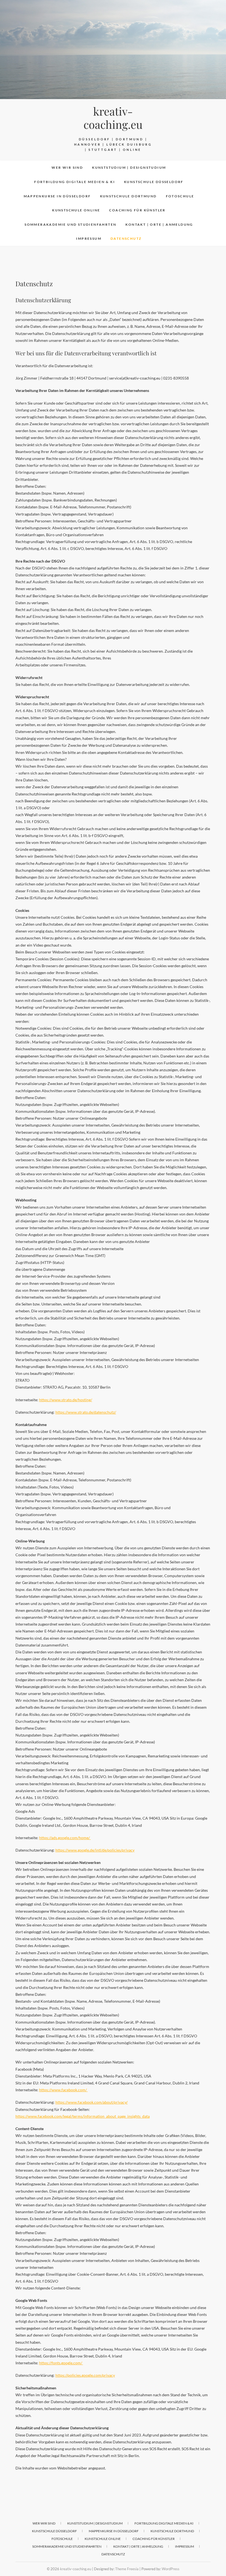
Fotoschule (180, 196)
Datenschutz (126, 238)
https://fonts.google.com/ (61, 2363)
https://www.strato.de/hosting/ (66, 1400)
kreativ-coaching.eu (113, 118)
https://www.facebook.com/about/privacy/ (92, 2102)
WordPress (171, 2569)
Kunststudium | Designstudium (129, 167)
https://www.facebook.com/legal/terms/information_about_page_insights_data (83, 2116)
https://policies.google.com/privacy (85, 2375)
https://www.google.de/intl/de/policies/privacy (95, 1850)
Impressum (89, 238)
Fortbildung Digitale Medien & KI (75, 182)
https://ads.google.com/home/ (65, 1838)
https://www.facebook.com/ (63, 2090)
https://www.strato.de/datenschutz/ (86, 1412)
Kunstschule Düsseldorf (154, 182)
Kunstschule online (76, 210)
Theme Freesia (127, 2569)
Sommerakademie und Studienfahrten (70, 224)
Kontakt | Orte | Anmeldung (159, 224)
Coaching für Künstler (137, 210)
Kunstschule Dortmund (128, 196)
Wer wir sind (67, 167)
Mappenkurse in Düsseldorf (57, 196)
